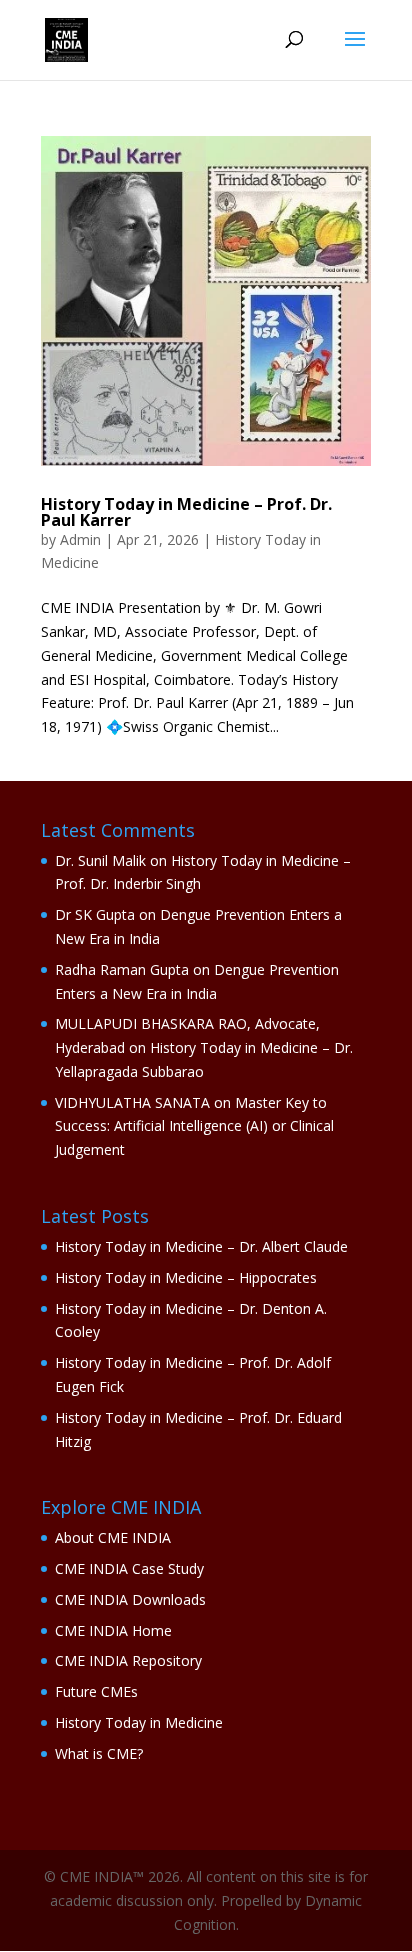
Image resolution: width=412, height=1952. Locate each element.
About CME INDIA (113, 1537)
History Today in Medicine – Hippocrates (186, 1277)
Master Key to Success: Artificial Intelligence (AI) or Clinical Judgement (194, 1126)
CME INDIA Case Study (129, 1568)
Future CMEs (96, 1691)
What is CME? (99, 1753)
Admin (80, 539)
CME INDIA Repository (128, 1660)
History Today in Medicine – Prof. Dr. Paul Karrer (186, 512)
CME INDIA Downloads (130, 1599)
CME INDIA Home (113, 1630)
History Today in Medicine (139, 1722)
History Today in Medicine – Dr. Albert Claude (201, 1246)
